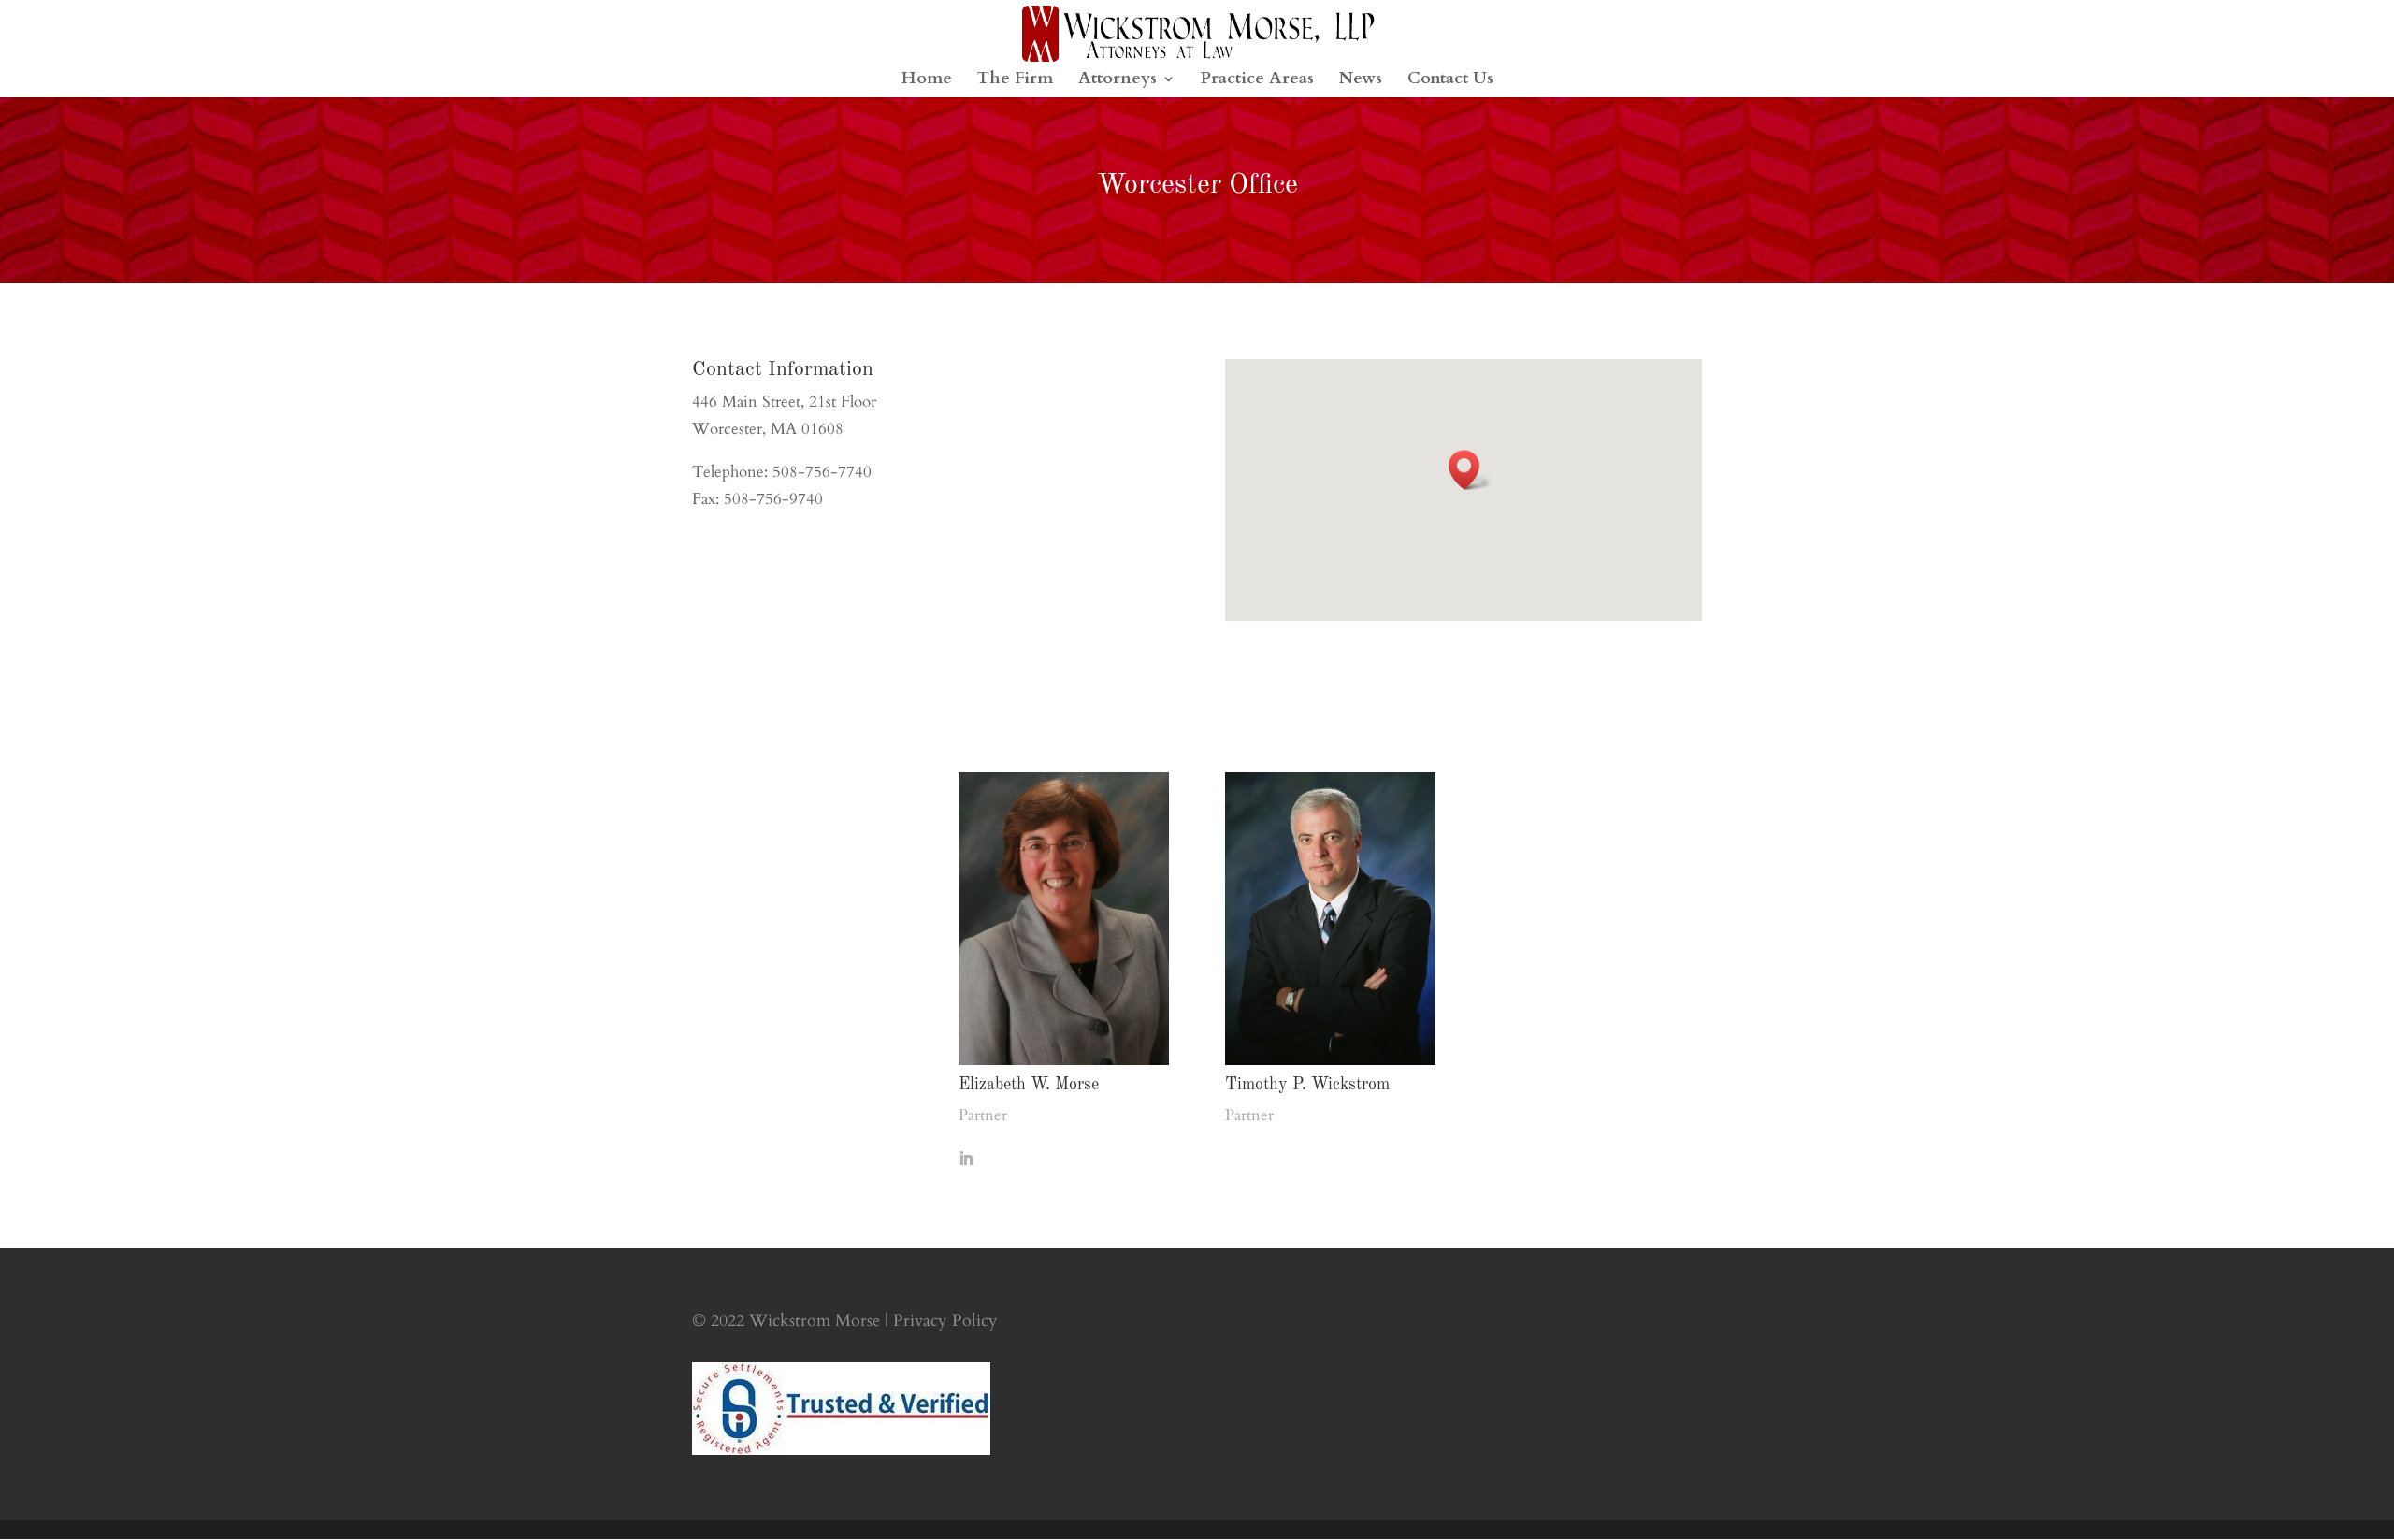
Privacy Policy (945, 1321)
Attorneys (1118, 81)
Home (927, 81)
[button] (1470, 470)
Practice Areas (1257, 81)
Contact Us (1450, 81)
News (1361, 81)
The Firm (1015, 81)
